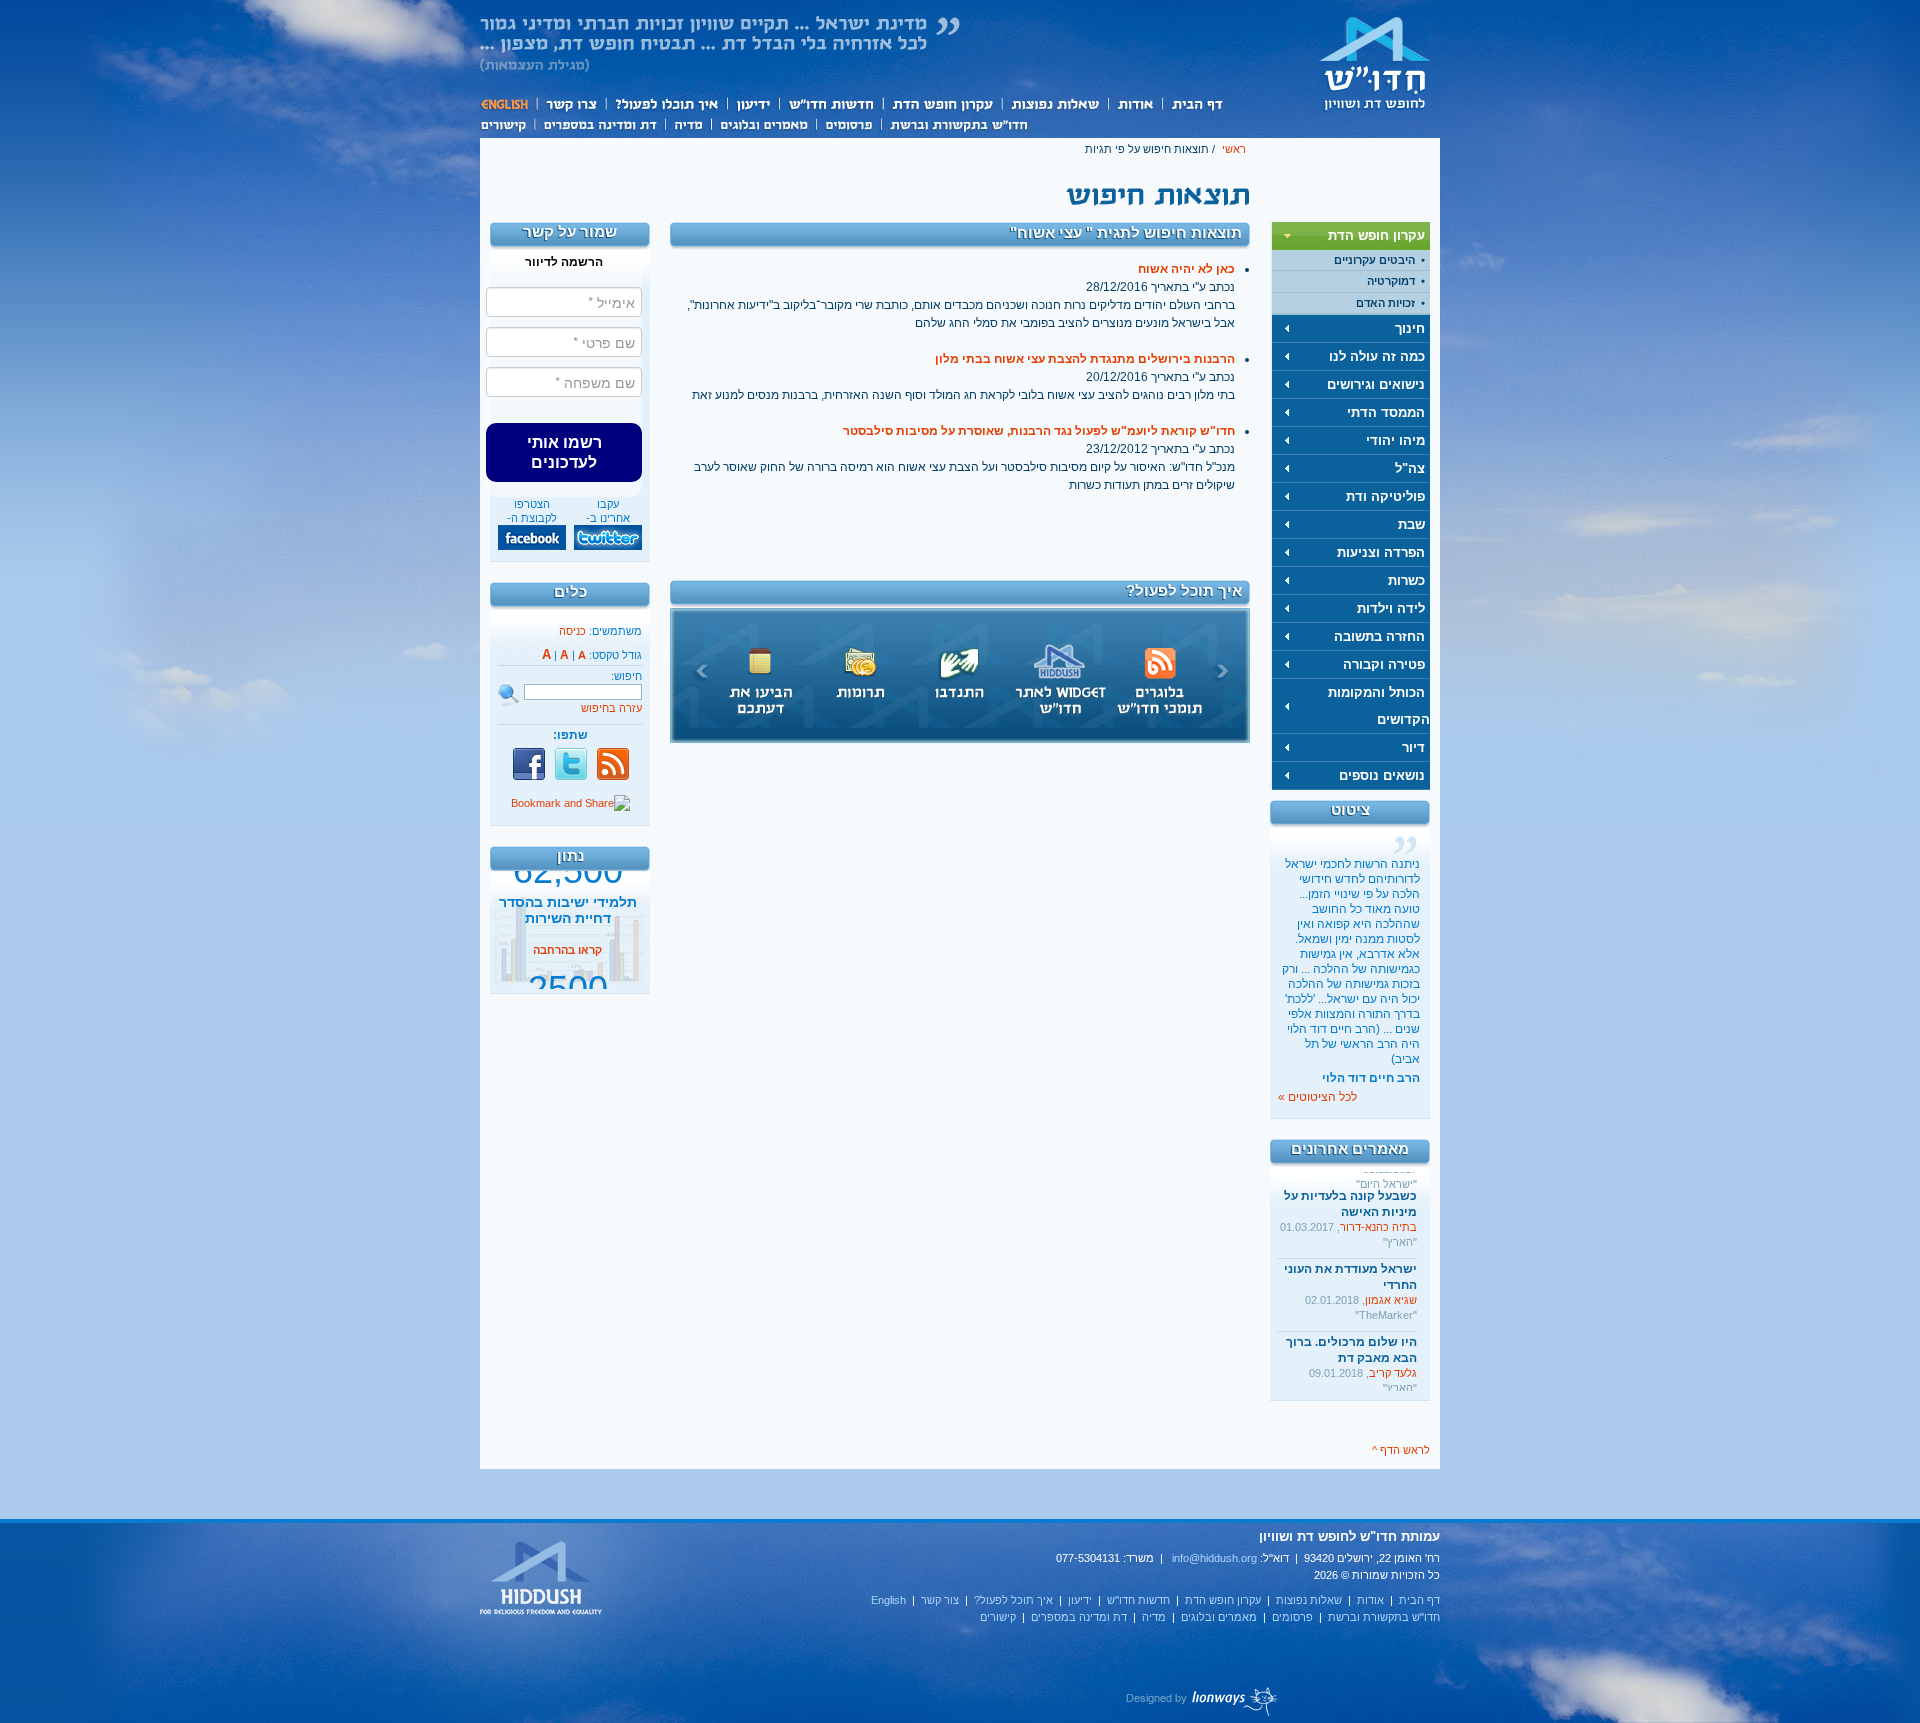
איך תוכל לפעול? (665, 103)
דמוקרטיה (1391, 281)
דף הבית (1196, 103)
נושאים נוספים (1382, 775)
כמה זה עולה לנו (1377, 356)
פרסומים (848, 123)
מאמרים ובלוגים (763, 123)
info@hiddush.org (1214, 1558)
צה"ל (1410, 468)
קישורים (507, 123)
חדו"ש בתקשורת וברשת (958, 123)
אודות (1135, 103)
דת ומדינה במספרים (599, 123)
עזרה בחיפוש (611, 708)
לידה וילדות (1391, 608)
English (508, 103)
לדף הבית (1375, 63)
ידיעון (752, 103)
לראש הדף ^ (1401, 1450)
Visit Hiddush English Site (542, 1579)
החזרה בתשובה (1379, 636)
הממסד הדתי (1386, 412)
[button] (564, 452)
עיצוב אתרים (1202, 1701)
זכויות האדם (1385, 303)
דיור (1413, 747)
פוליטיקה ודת (1385, 496)
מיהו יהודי (1395, 440)
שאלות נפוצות (1054, 103)
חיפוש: (626, 676)
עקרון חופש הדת (941, 103)
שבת (1411, 524)
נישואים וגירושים (1376, 384)
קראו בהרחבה (567, 973)
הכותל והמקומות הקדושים (1379, 706)
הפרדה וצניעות (1381, 552)
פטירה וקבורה (1384, 664)
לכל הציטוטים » (1317, 1097)
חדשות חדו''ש (830, 103)
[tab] (1351, 236)
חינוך (1410, 328)
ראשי (1234, 149)
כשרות (1406, 580)
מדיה (688, 123)
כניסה (572, 631)
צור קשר (570, 103)
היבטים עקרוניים (1374, 260)
